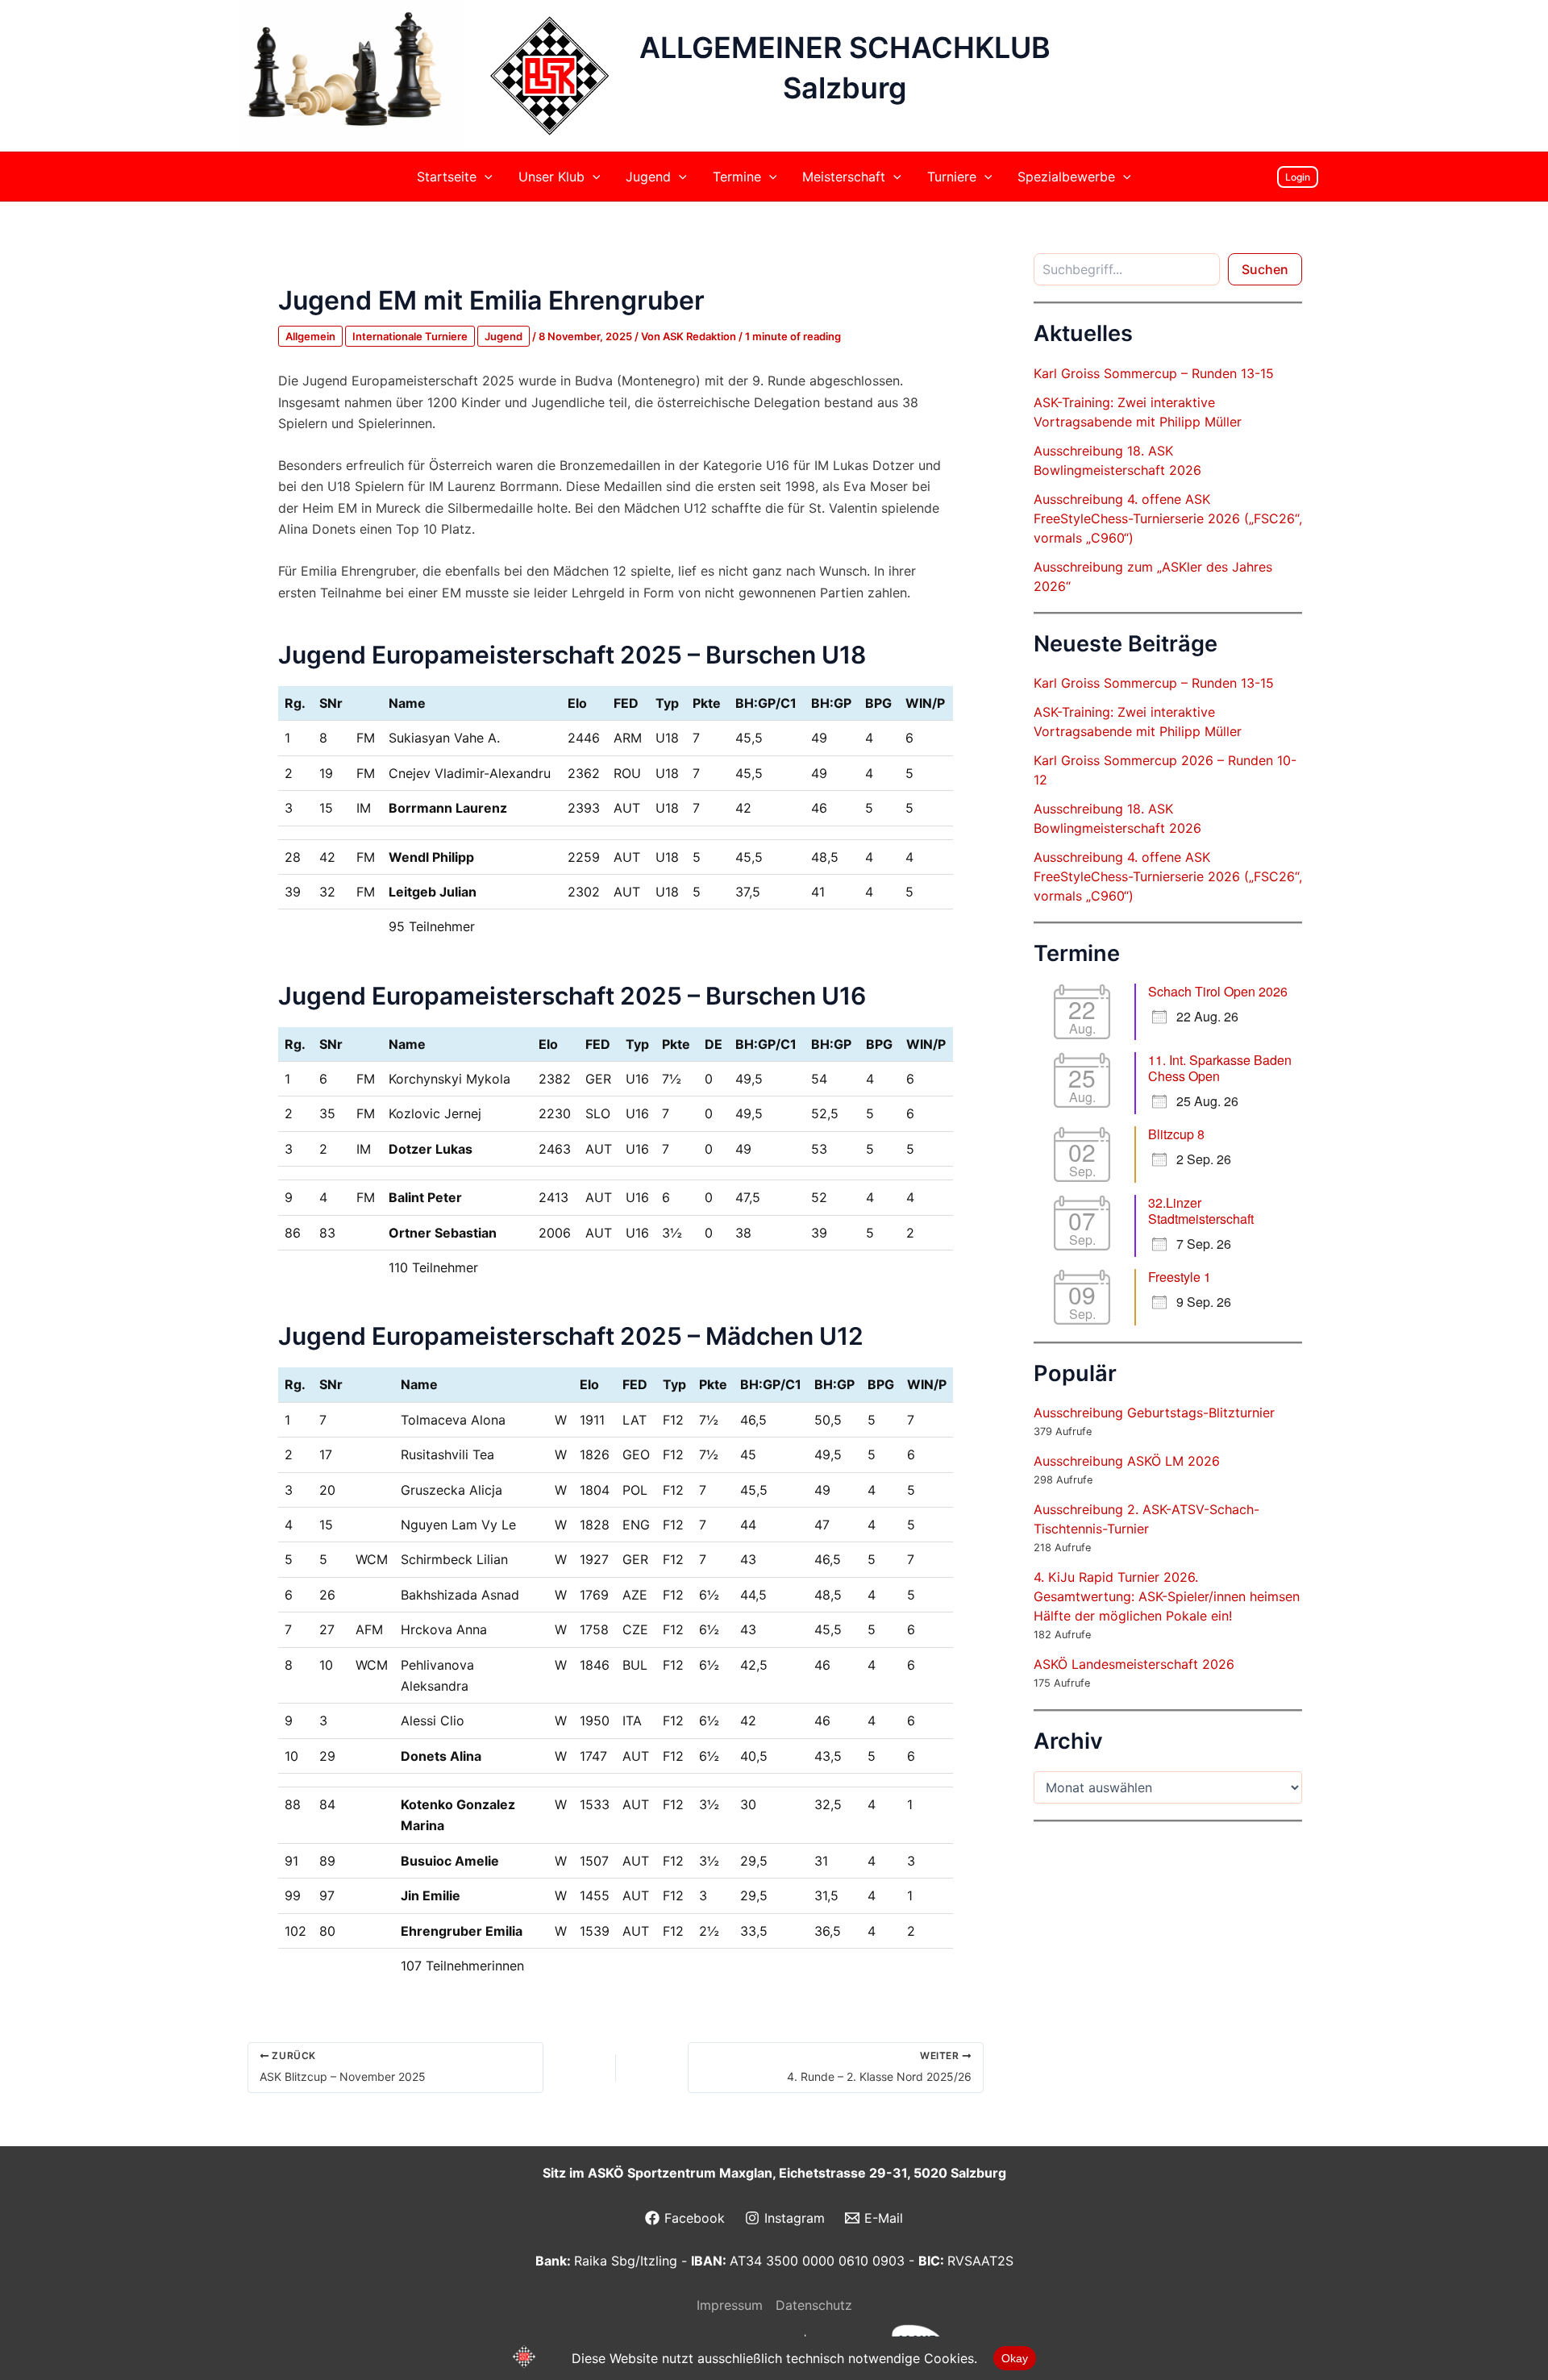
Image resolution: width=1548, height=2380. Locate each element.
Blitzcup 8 (1176, 1134)
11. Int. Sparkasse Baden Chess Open (1220, 1068)
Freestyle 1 (1180, 1277)
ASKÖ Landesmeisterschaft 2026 (1134, 1664)
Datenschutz (814, 2305)
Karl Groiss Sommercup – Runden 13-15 (1154, 373)
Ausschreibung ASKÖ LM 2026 (1127, 1461)
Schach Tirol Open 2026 (1218, 991)
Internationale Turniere (410, 336)
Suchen (1265, 269)
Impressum (730, 2305)
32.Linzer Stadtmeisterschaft (1201, 1211)
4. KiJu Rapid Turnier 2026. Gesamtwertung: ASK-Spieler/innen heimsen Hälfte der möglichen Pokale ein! (1167, 1596)
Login (1298, 177)
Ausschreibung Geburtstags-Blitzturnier (1154, 1413)
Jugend (504, 336)
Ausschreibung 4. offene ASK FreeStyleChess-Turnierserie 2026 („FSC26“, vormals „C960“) (1168, 518)
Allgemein (310, 336)
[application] (485, 177)
